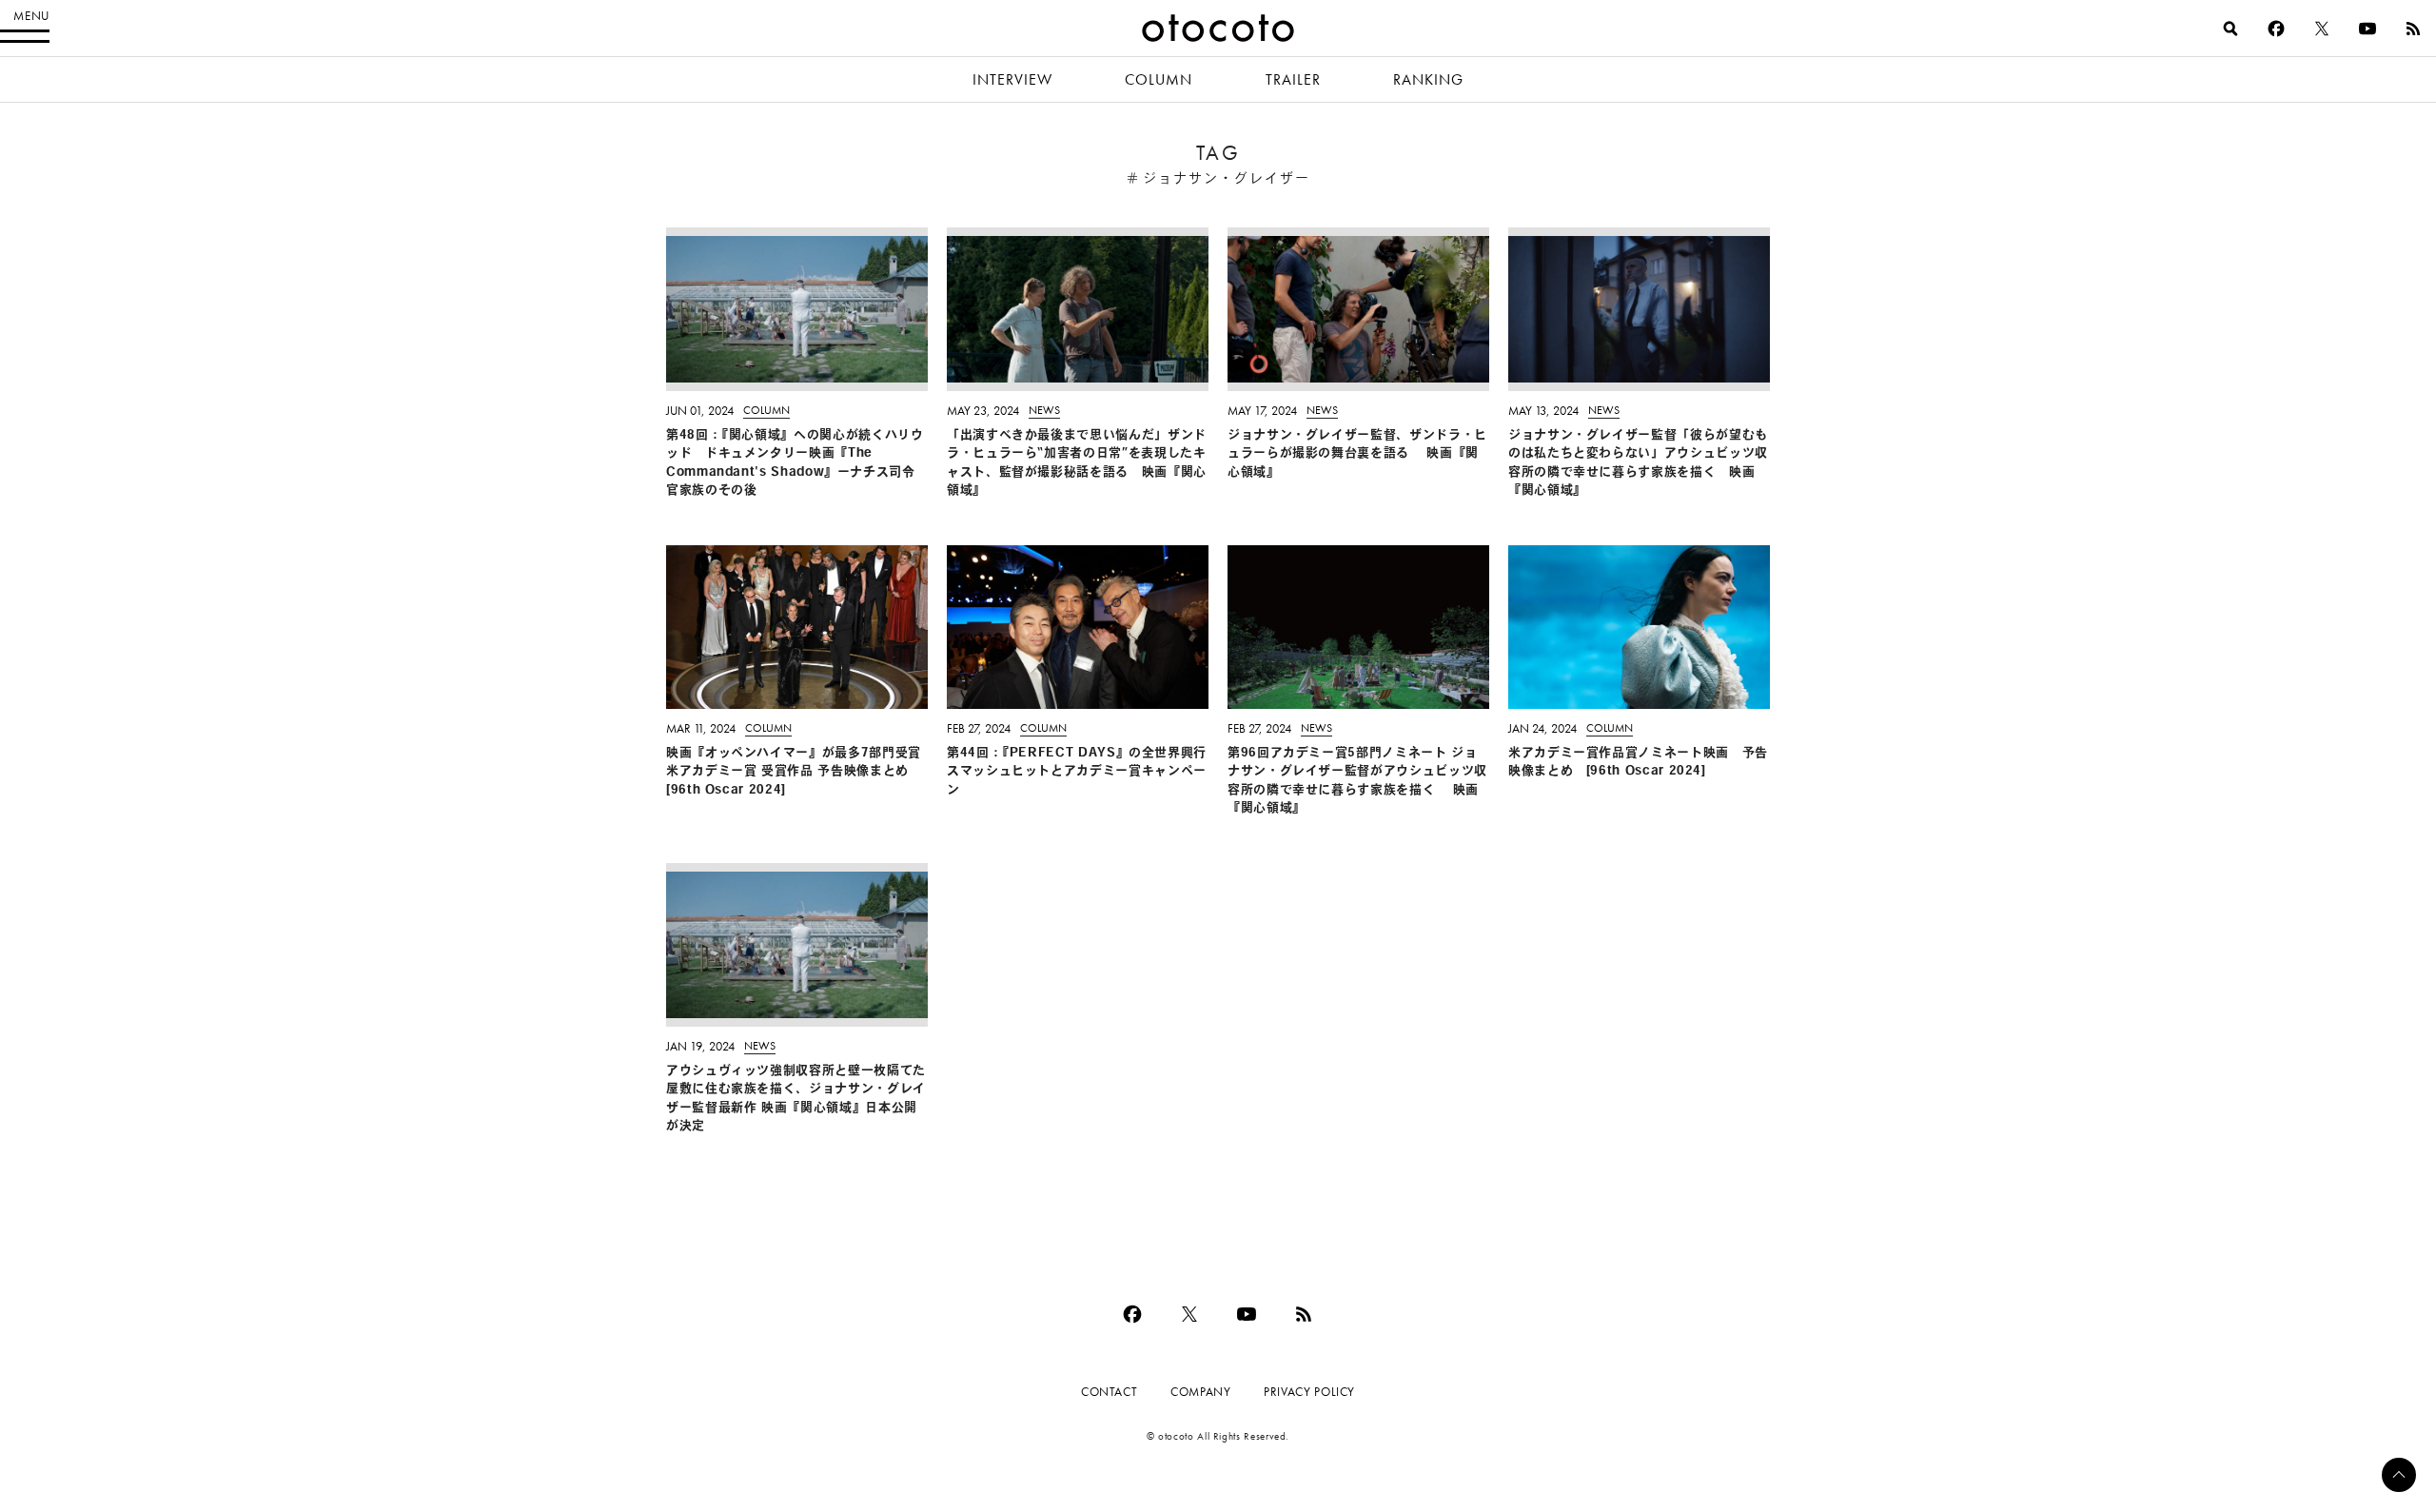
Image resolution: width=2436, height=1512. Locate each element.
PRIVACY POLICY (1309, 1392)
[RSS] (2413, 29)
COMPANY (1200, 1392)
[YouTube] (2367, 29)
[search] (2230, 29)
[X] (2322, 29)
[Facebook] (2276, 29)
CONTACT (1109, 1392)
